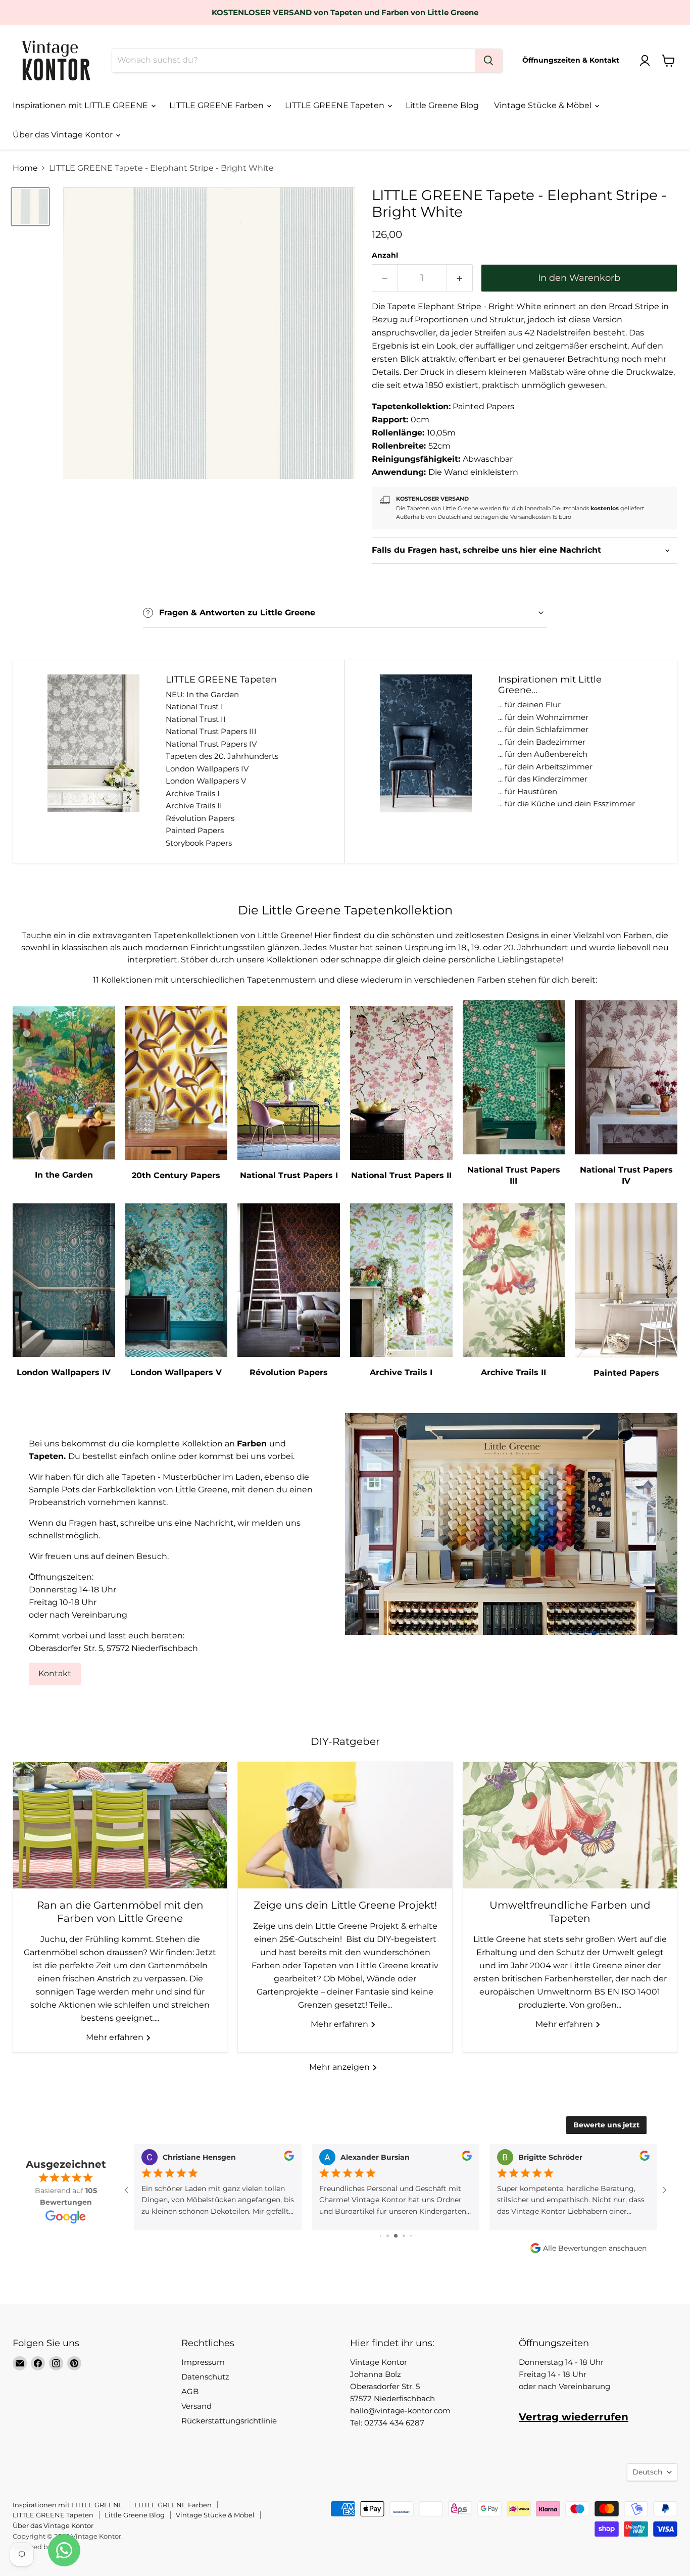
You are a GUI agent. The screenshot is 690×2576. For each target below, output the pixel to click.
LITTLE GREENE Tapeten (336, 105)
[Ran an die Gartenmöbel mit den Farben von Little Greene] (120, 1825)
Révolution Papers (200, 818)
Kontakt (55, 1673)
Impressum (203, 2362)
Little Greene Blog (442, 105)
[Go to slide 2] (381, 2236)
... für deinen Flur (529, 704)
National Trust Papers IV (211, 744)
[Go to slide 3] (388, 2236)
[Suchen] (488, 61)
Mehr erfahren (116, 2037)
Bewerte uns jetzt (606, 2125)
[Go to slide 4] (396, 2236)
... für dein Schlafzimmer (543, 729)
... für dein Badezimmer (542, 742)
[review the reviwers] (289, 2158)
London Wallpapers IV (207, 769)
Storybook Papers (199, 843)
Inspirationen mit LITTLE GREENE (81, 105)
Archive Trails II (194, 806)
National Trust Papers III (211, 731)
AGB (190, 2391)
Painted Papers (195, 830)
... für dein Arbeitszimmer (545, 767)
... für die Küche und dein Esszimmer (566, 804)
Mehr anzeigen (340, 2067)
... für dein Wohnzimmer (543, 717)
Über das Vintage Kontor (64, 135)
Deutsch (647, 2472)
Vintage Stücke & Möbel (544, 105)
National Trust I (194, 707)
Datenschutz (205, 2377)
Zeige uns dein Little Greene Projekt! (345, 1905)
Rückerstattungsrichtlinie (229, 2421)
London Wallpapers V (206, 781)
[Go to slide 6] (411, 2236)
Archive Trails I (193, 793)
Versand (196, 2406)
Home (25, 168)
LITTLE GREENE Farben (217, 105)
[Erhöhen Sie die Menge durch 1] (460, 278)
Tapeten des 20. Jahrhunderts (222, 756)
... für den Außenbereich (543, 754)
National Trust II (196, 719)
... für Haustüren (528, 791)
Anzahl (385, 255)
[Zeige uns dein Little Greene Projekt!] (345, 1825)
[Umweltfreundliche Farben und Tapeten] (570, 1825)
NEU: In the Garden (202, 694)
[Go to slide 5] (404, 2236)
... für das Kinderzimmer (543, 779)
